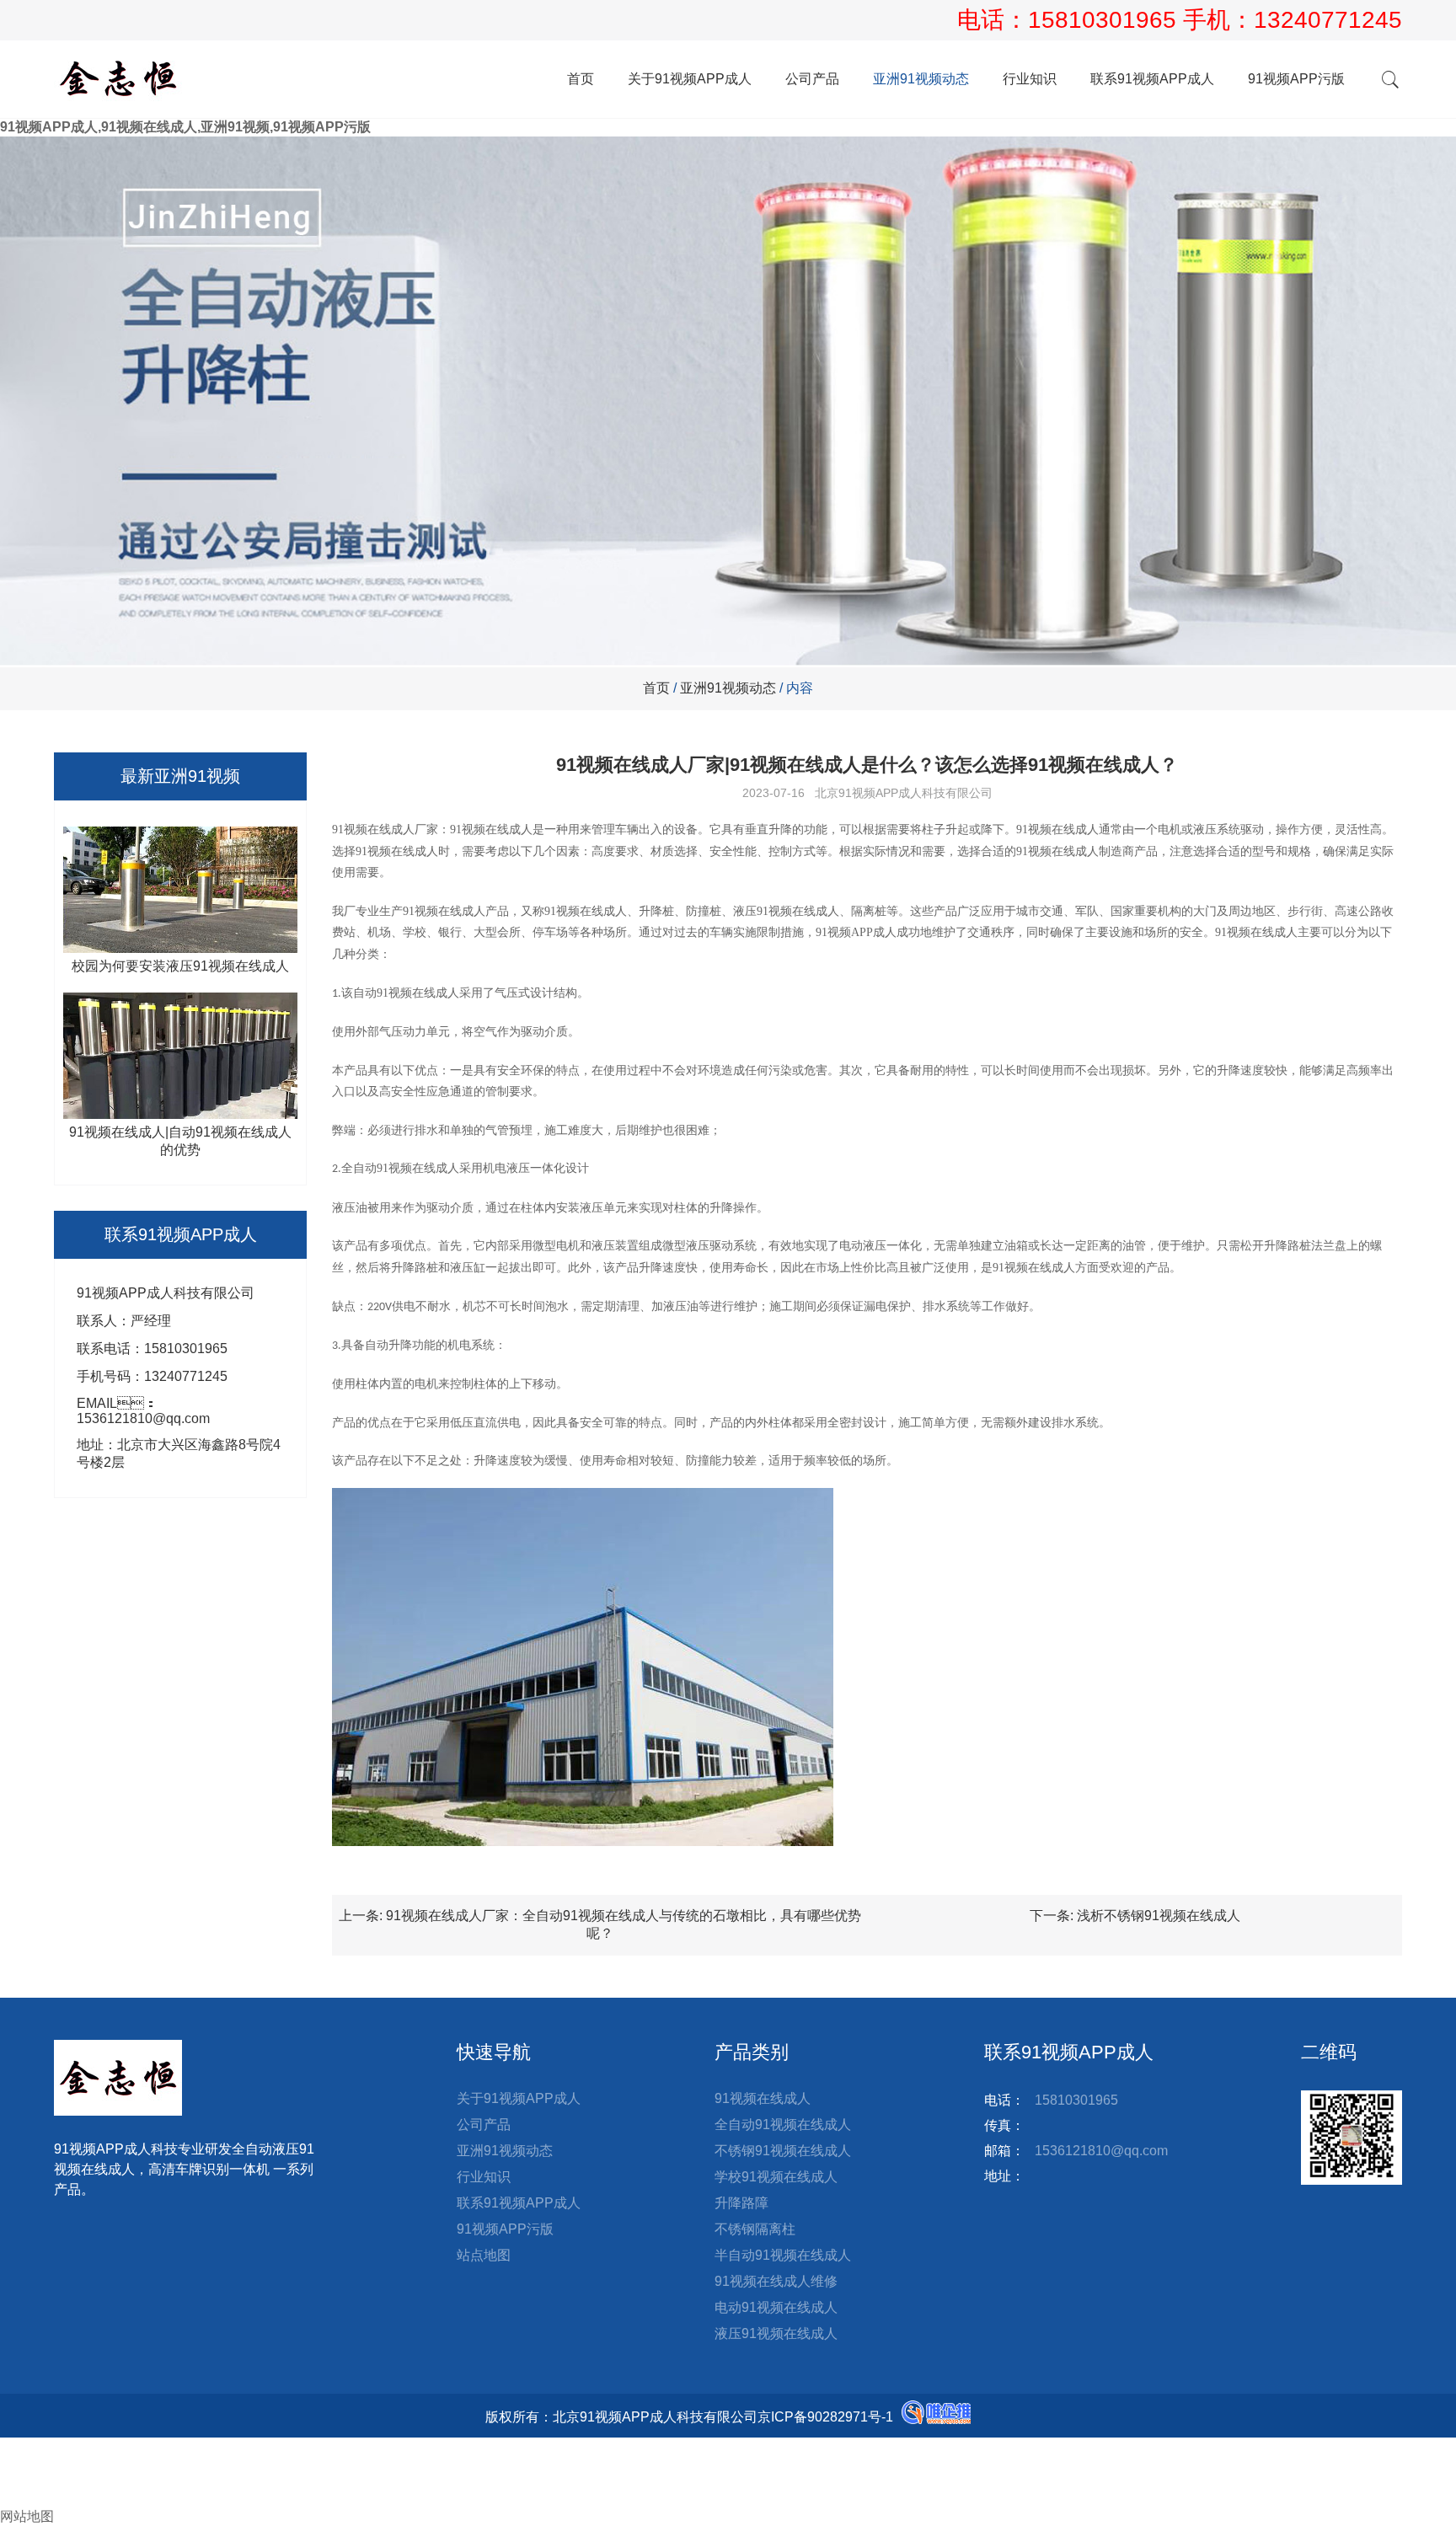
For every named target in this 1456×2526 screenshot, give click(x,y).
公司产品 (812, 79)
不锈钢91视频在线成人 (783, 2151)
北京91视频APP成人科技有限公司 (904, 793)
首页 (581, 79)
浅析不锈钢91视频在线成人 (1159, 1916)
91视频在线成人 (763, 2098)
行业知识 (1030, 79)
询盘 (27, 2499)
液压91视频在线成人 (776, 2333)
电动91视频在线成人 (776, 2307)
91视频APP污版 (1296, 79)
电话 (13, 2463)
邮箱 (27, 2481)
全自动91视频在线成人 (783, 2125)
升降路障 (741, 2203)
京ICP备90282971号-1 (825, 2417)
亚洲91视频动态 (921, 79)
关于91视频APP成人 (690, 79)
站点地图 (484, 2255)
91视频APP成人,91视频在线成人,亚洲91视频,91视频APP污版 (185, 127)
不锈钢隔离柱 (755, 2229)
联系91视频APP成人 (1152, 79)
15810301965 (1105, 20)
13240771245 (1328, 20)
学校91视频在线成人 (776, 2177)
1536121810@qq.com (1101, 2151)
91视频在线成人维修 (776, 2281)
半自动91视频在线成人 (783, 2255)
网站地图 (27, 2516)
